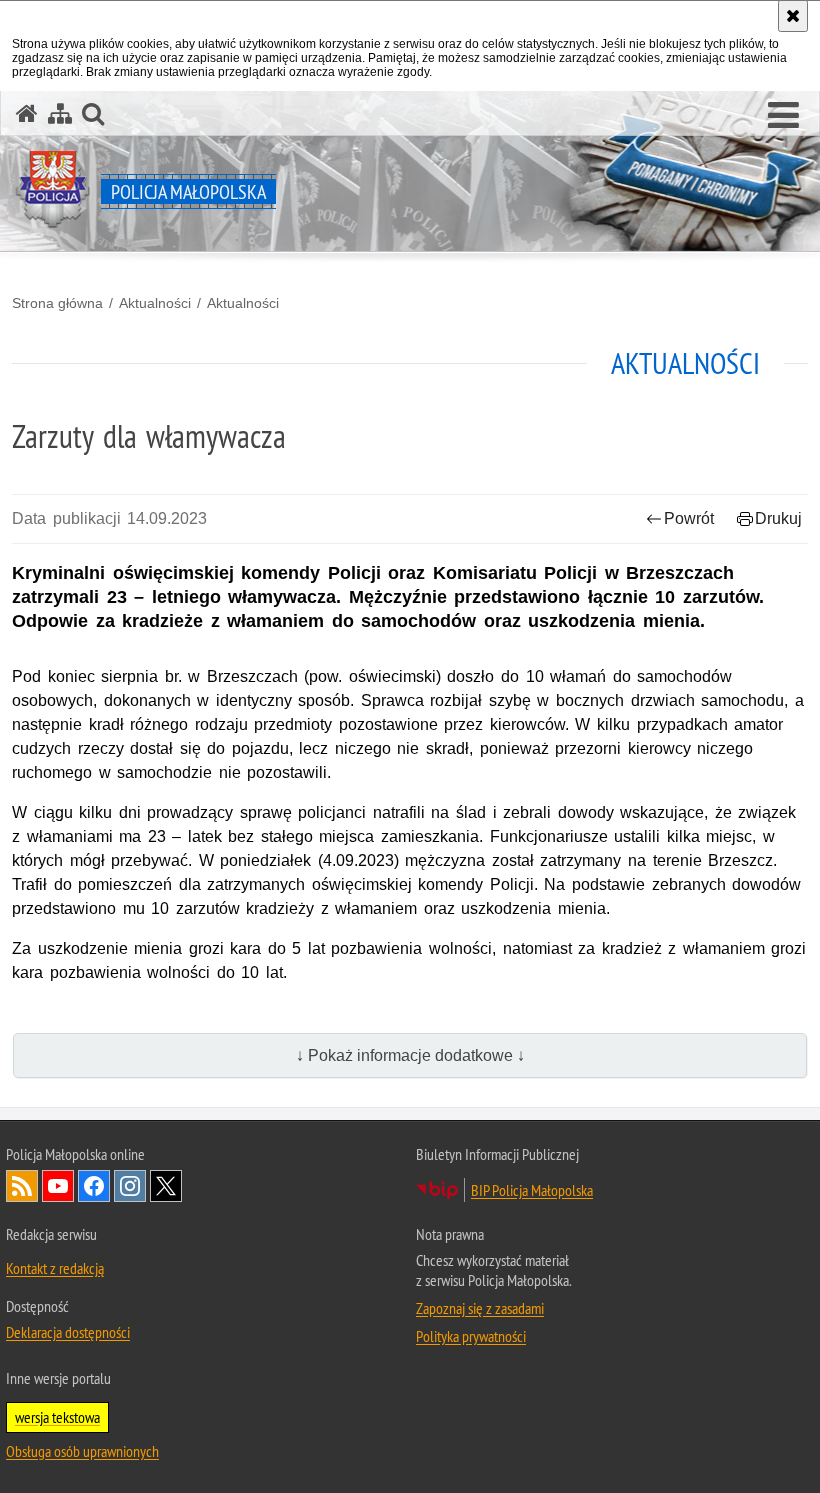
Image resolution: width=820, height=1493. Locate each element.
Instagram (130, 1186)
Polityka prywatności (471, 1336)
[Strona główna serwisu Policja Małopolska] (27, 113)
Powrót (689, 518)
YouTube (58, 1186)
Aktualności (155, 303)
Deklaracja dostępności (68, 1332)
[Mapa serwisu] (60, 113)
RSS (22, 1186)
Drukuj (778, 518)
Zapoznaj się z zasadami (480, 1308)
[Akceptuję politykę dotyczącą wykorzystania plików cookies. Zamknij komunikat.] (793, 16)
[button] (783, 116)
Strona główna (57, 303)
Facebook (94, 1186)
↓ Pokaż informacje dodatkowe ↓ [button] (410, 1055)
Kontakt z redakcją (55, 1268)
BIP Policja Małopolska (532, 1190)
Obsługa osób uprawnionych (82, 1451)
